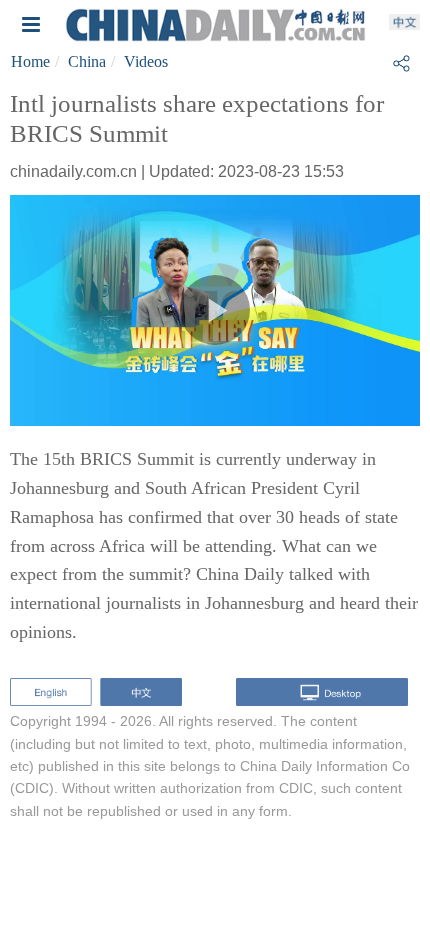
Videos (146, 61)
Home (30, 61)
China (87, 61)
